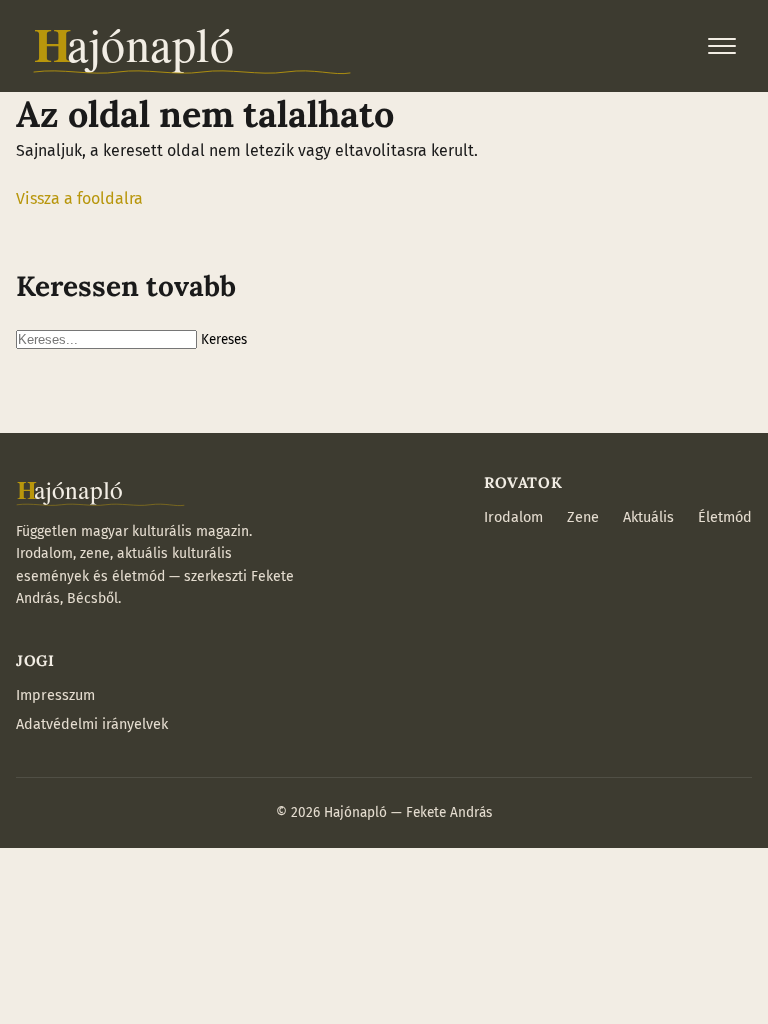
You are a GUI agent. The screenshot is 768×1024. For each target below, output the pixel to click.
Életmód (725, 517)
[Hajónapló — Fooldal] (192, 46)
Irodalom (513, 517)
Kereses (224, 340)
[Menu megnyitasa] (722, 46)
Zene (583, 517)
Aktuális (648, 517)
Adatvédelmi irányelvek (92, 724)
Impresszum (55, 695)
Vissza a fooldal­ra (79, 198)
